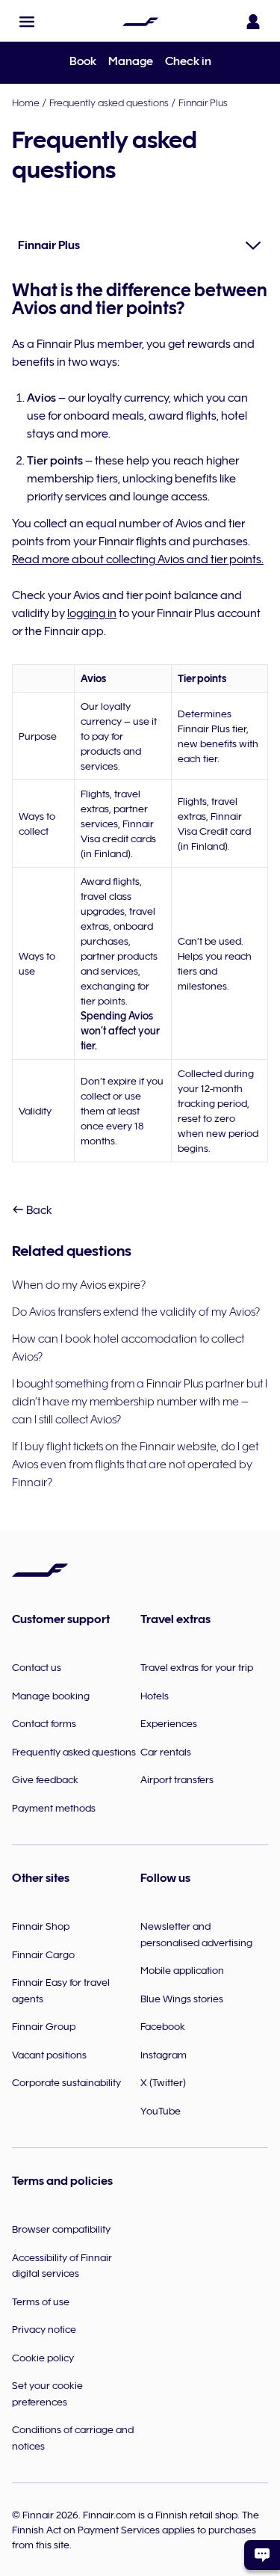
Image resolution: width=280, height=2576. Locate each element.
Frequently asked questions (109, 102)
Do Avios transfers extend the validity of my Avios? (136, 1312)
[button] (27, 22)
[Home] (140, 22)
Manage (131, 61)
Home (26, 102)
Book (83, 61)
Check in (188, 61)
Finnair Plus (203, 102)
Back (38, 1210)
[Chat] (262, 2555)
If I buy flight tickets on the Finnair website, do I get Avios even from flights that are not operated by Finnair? (135, 1465)
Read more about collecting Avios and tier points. (138, 559)
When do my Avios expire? (79, 1285)
